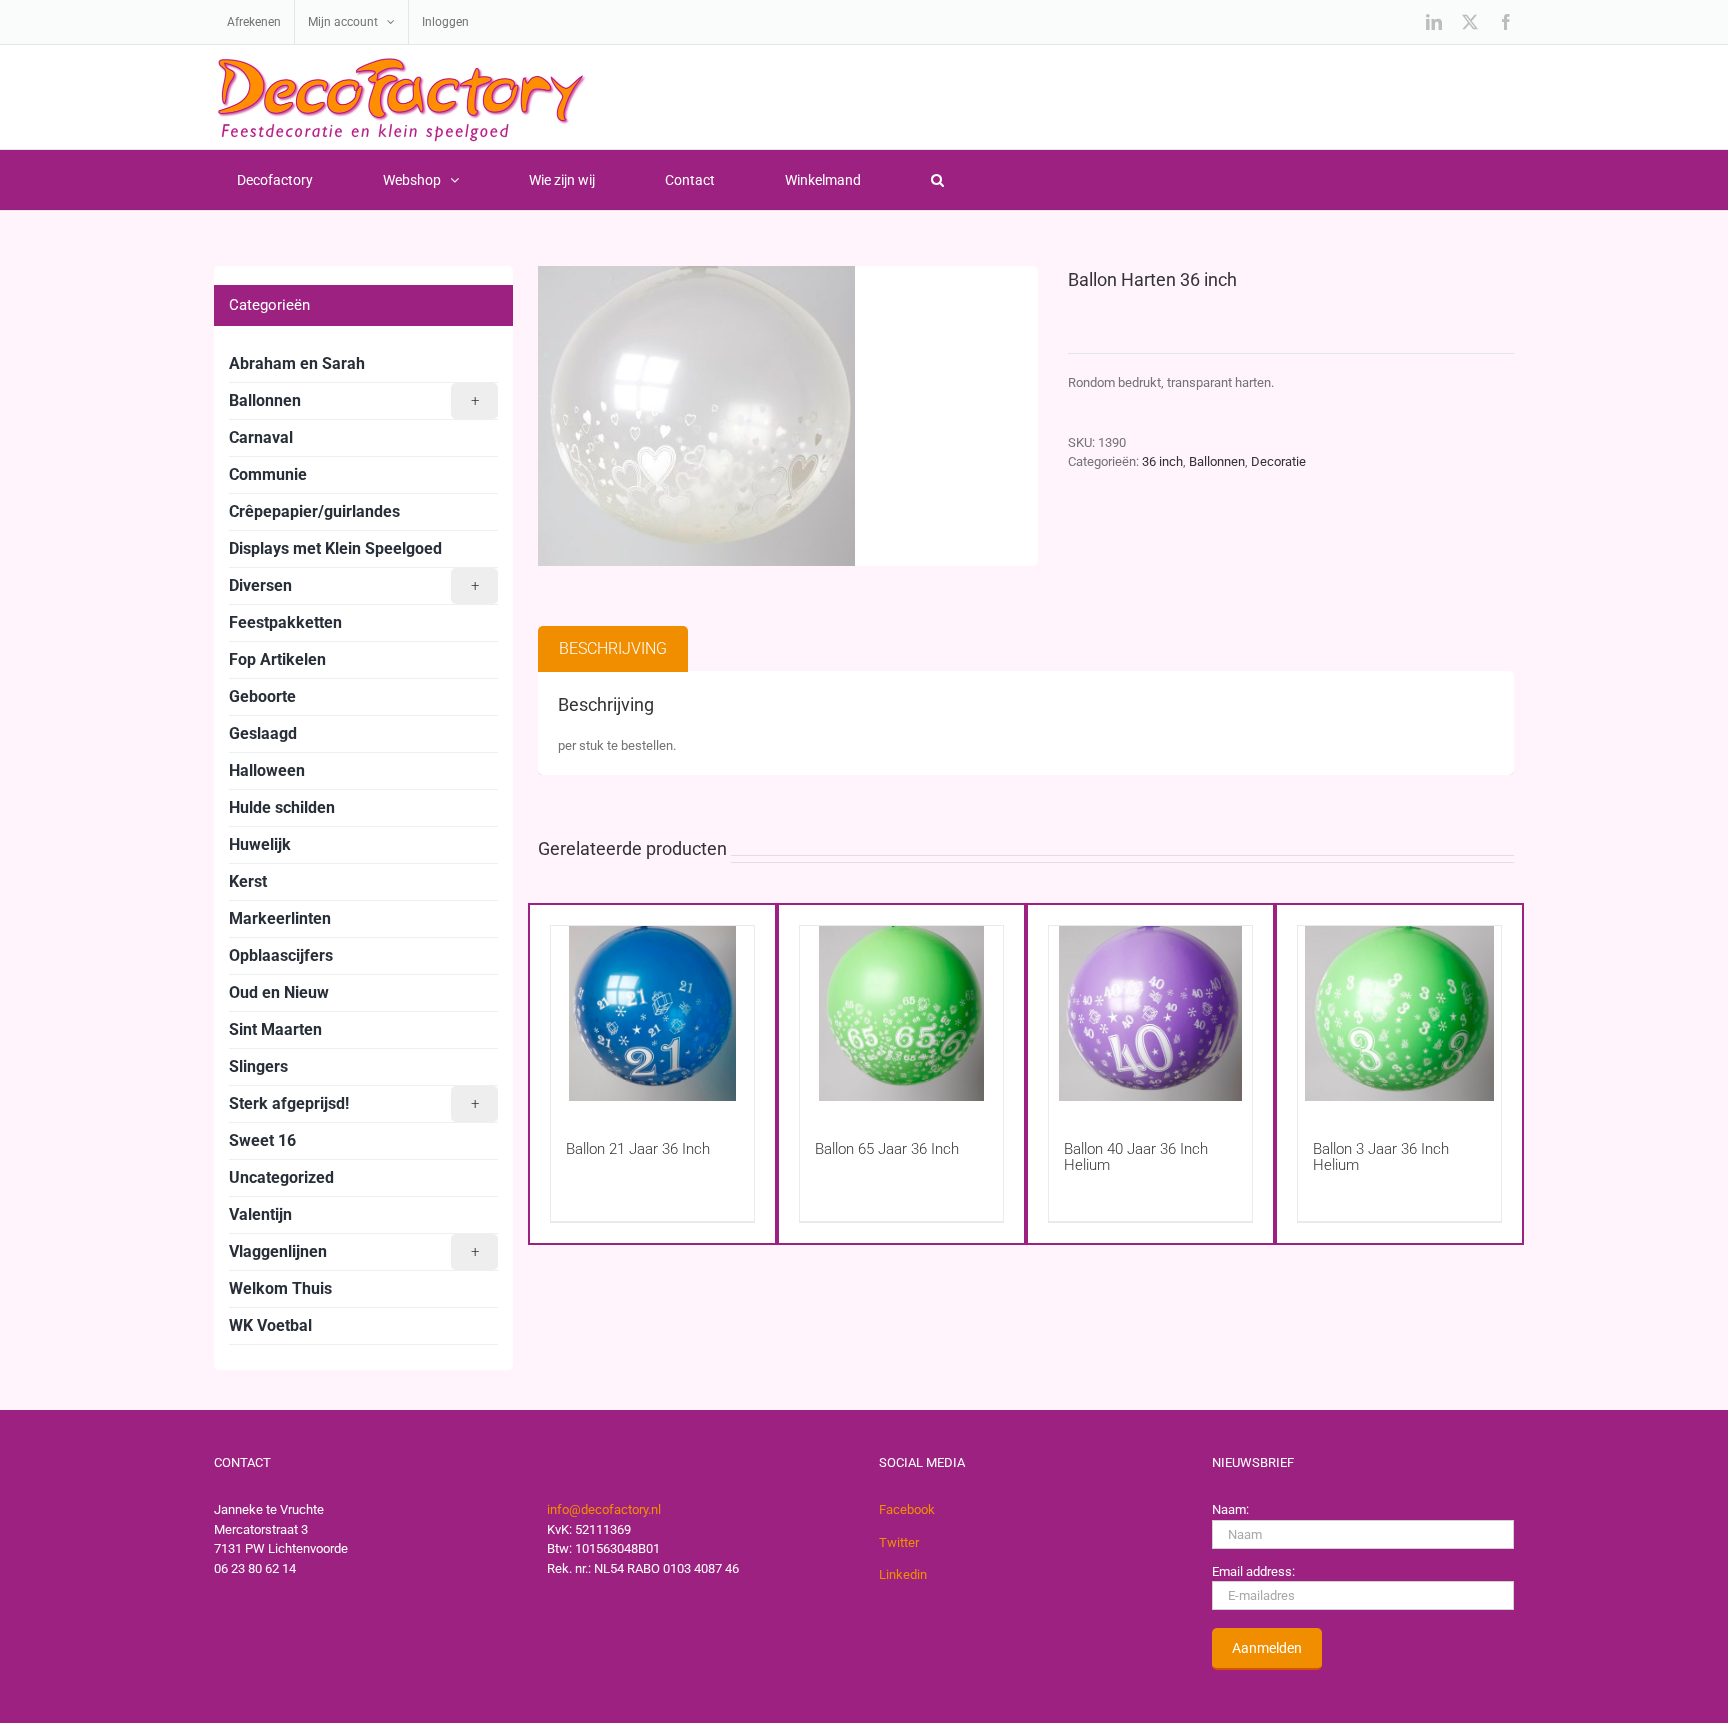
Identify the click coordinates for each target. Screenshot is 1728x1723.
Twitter (899, 1542)
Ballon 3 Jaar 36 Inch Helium (1381, 1157)
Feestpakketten (285, 622)
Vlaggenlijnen (354, 1251)
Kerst (248, 881)
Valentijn (260, 1214)
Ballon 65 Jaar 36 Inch (887, 1149)
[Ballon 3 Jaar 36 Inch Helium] (1399, 1013)
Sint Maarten (275, 1029)
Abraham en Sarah (297, 363)
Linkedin (903, 1574)
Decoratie (1278, 461)
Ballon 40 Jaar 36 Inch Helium (1136, 1157)
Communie (268, 474)
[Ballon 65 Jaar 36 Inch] (901, 1013)
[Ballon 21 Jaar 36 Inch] (652, 1013)
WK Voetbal (270, 1325)
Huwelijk (260, 844)
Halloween (267, 770)
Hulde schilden (282, 807)
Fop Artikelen (277, 659)
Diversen (354, 585)
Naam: (1230, 1509)
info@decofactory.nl (604, 1509)
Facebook (907, 1509)
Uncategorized (281, 1177)
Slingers (258, 1066)
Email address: (1253, 1571)
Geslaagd (263, 733)
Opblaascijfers (281, 955)
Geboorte (262, 696)
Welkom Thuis (280, 1288)
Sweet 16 (262, 1140)
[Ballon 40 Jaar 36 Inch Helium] (1150, 1013)
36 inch (1162, 461)
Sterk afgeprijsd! (354, 1103)
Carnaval (261, 437)
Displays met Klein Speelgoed (335, 548)
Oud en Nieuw (279, 992)
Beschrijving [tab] (613, 648)
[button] (937, 180)
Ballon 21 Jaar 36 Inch (638, 1149)
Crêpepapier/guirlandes (314, 511)
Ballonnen (1217, 461)
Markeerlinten (280, 918)
